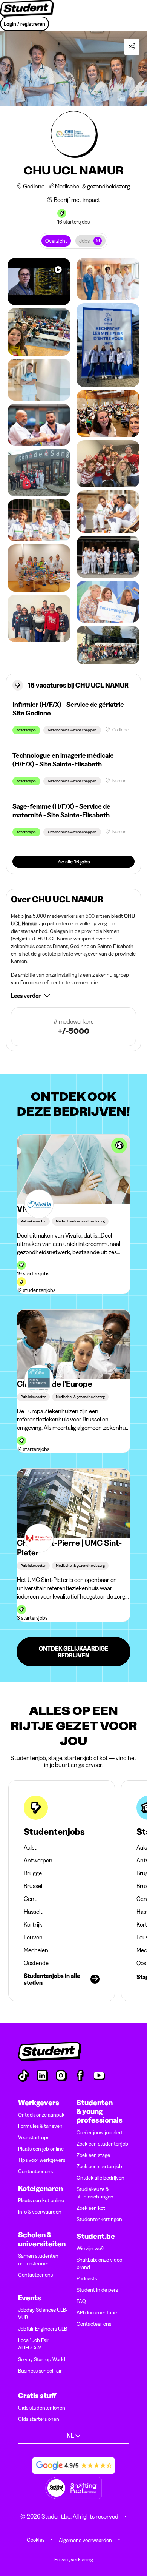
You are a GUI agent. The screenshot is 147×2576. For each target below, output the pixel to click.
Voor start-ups (34, 2137)
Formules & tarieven (40, 2126)
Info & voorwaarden (40, 2212)
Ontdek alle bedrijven (100, 2178)
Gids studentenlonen (42, 2408)
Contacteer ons (35, 2171)
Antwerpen (38, 1860)
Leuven (33, 1937)
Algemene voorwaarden (85, 2540)
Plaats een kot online (41, 2200)
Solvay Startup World (42, 2359)
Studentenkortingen (99, 2219)
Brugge (33, 1873)
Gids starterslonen (39, 2419)
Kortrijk (33, 1924)
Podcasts (87, 2278)
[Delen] (132, 47)
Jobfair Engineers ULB (43, 2329)
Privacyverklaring (74, 2559)
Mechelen (36, 1950)
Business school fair (40, 2371)
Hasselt (33, 1912)
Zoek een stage (93, 2155)
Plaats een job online (41, 2149)
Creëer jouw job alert (100, 2132)
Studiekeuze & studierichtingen (95, 2193)
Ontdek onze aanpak (41, 2115)
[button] (73, 996)
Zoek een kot (91, 2208)
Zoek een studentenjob (102, 2144)
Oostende (36, 1963)
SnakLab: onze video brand (99, 2263)
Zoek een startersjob (99, 2166)
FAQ (81, 2301)
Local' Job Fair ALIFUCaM (34, 2344)
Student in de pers (97, 2290)
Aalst (30, 1847)
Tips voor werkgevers (42, 2160)
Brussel (33, 1886)
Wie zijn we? (90, 2248)
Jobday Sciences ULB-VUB (43, 2314)
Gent (30, 1899)
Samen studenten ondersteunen (38, 2260)
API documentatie (97, 2312)
